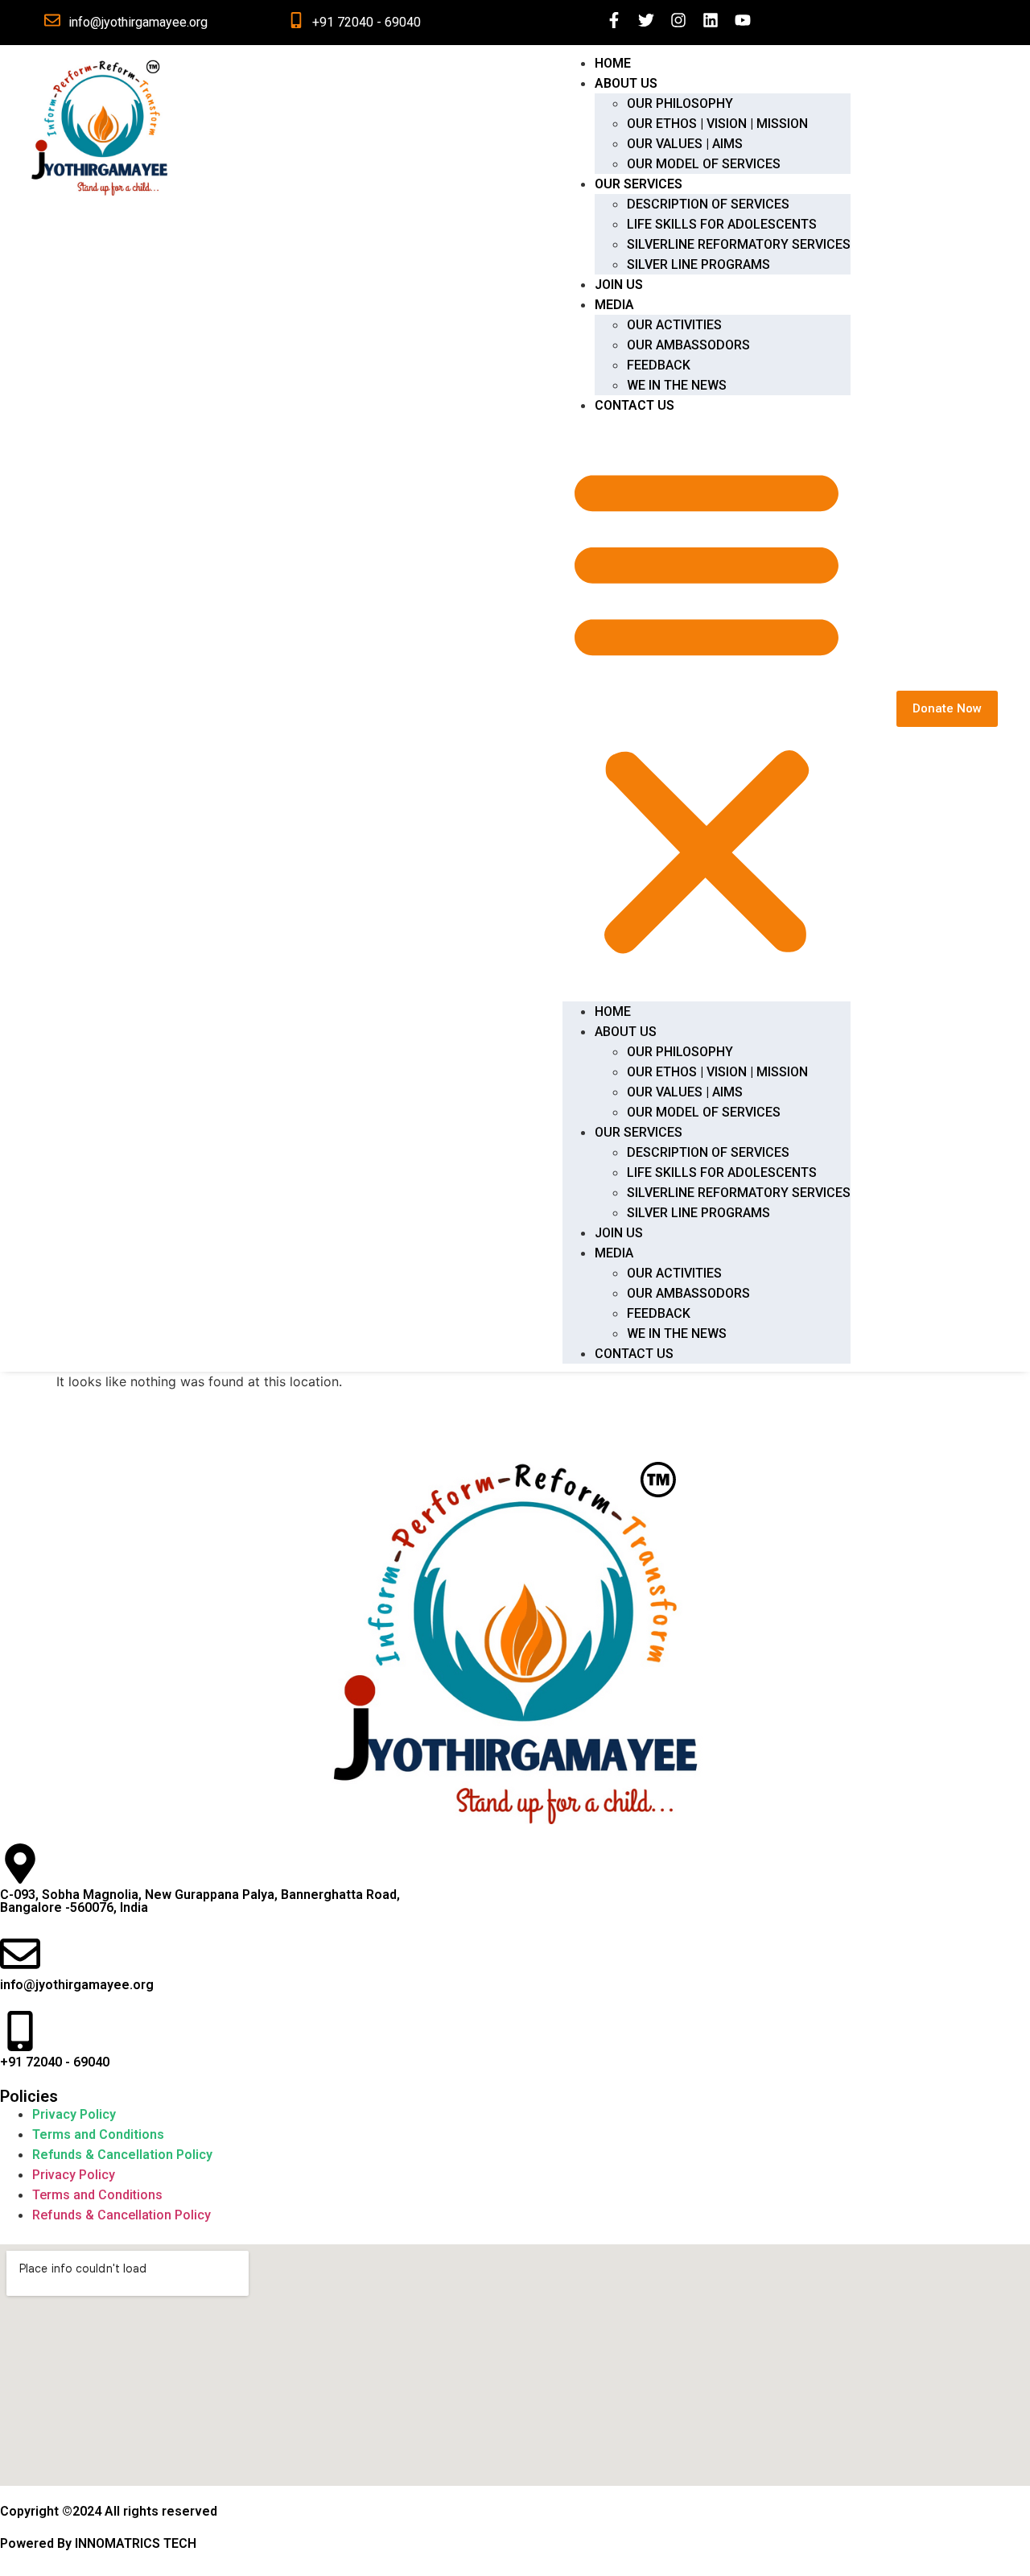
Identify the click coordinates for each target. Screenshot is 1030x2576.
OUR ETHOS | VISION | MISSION (717, 124)
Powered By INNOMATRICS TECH (98, 2543)
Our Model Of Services (704, 164)
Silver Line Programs (698, 264)
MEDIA (614, 305)
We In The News (677, 385)
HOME (613, 63)
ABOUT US (626, 83)
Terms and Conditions (98, 2134)
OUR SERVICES (639, 184)
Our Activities (674, 325)
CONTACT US (634, 405)
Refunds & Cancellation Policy (122, 2155)
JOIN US (619, 285)
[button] (707, 708)
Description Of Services (708, 204)
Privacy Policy (74, 2114)
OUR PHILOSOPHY (680, 103)
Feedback (659, 365)
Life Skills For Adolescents (722, 224)
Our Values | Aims (685, 144)
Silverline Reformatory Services (739, 244)
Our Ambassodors (688, 345)
